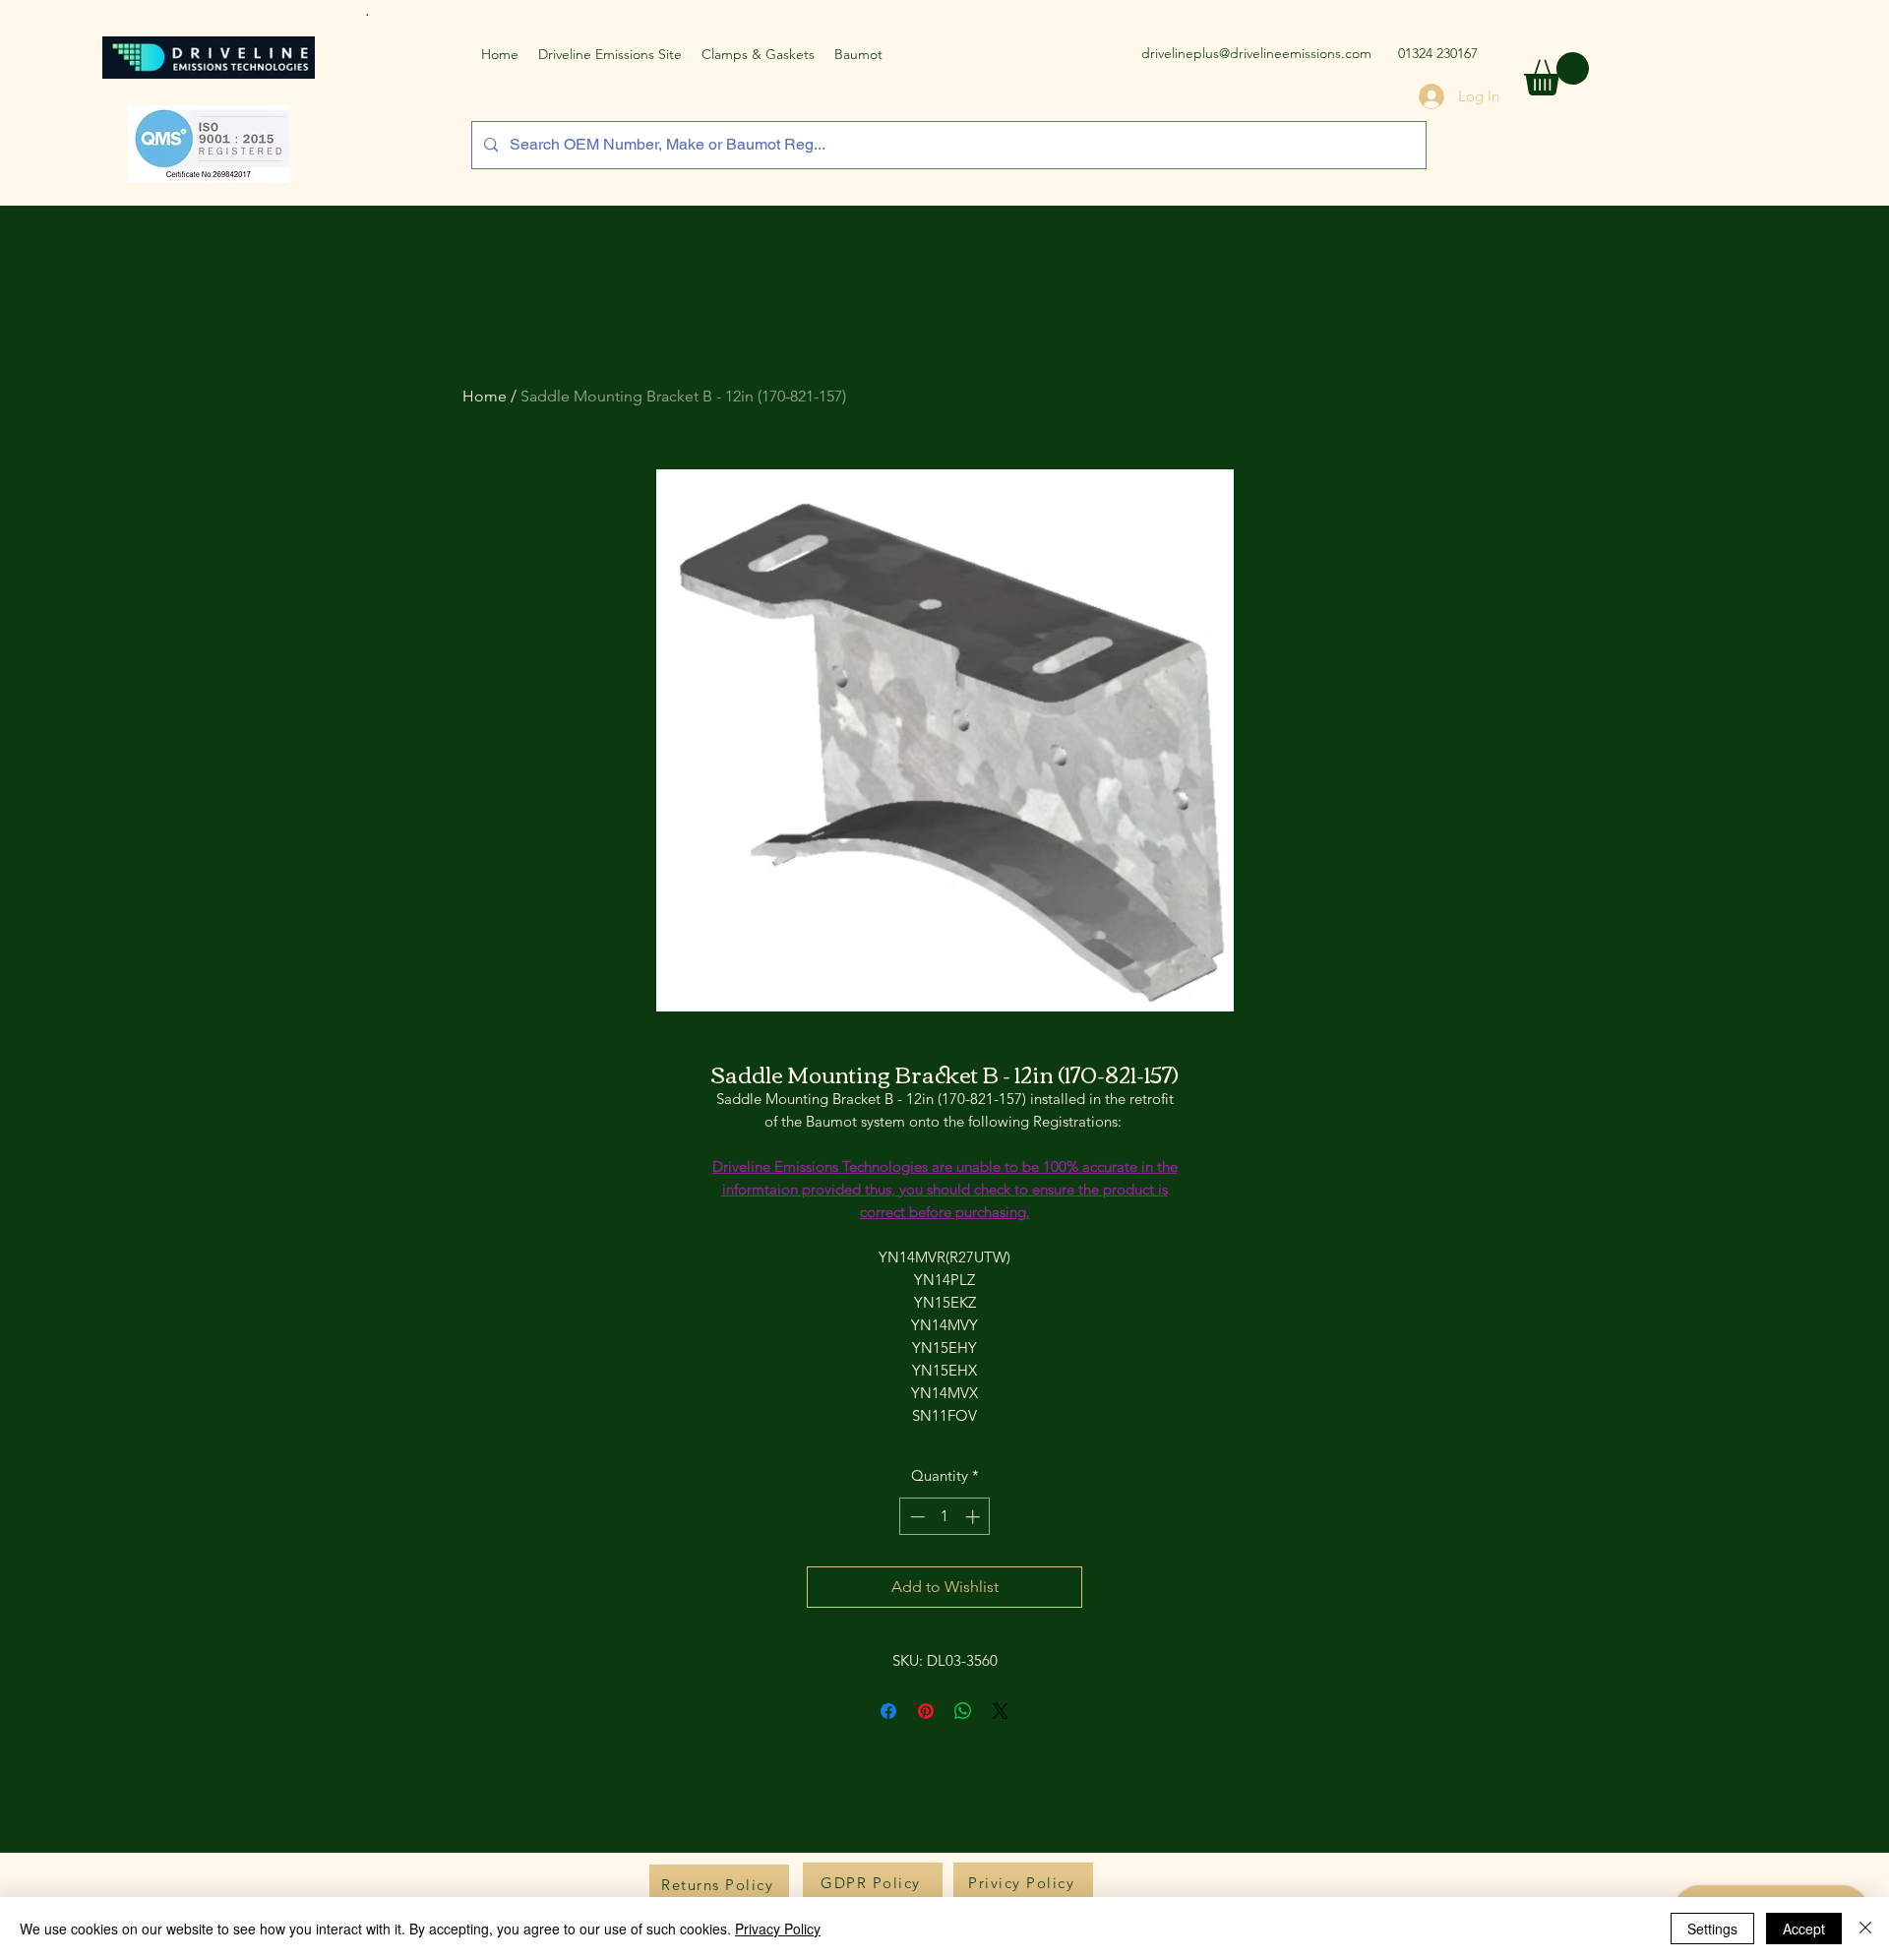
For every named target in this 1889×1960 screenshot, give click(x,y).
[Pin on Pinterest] (926, 1711)
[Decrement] (915, 1517)
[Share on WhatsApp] (963, 1711)
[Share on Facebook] (888, 1711)
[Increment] (975, 1517)
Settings (1712, 1929)
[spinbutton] (945, 1517)
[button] (1556, 74)
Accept (1804, 1929)
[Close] (1865, 1929)
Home (485, 396)
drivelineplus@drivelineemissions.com (1256, 53)
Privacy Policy (778, 1929)
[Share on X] (1001, 1711)
